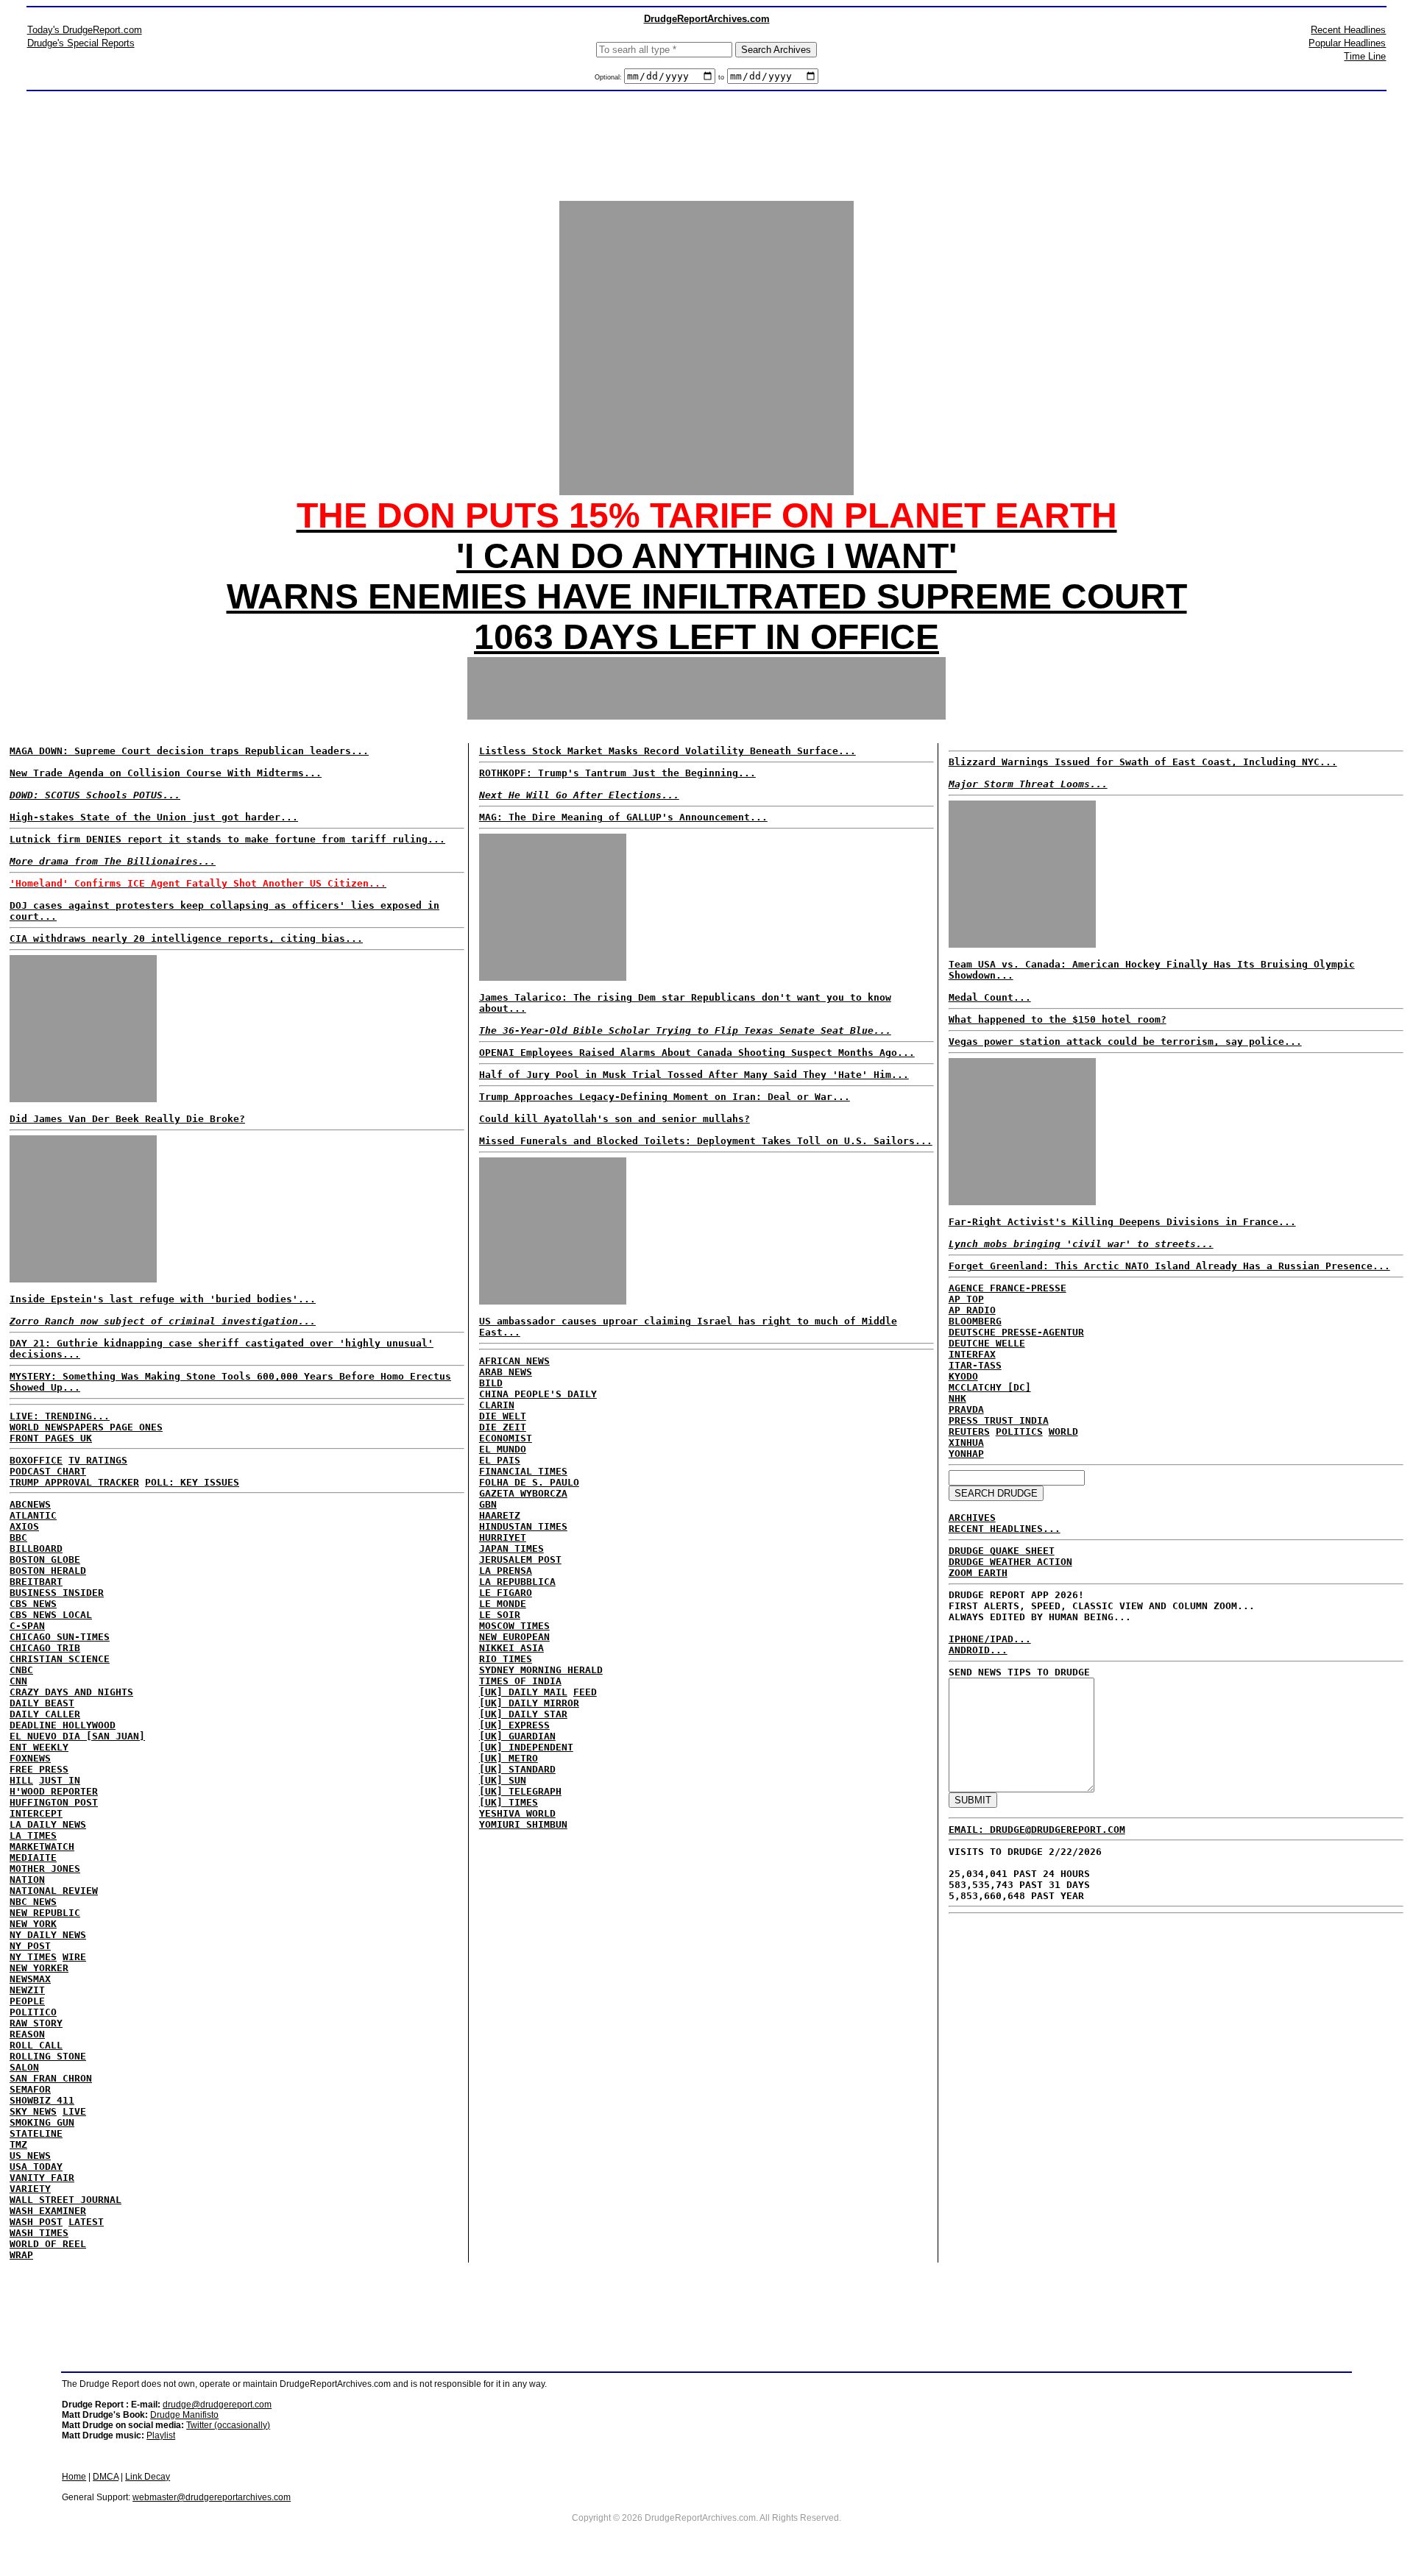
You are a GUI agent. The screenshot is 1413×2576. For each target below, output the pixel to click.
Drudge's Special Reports (81, 43)
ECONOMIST (506, 1438)
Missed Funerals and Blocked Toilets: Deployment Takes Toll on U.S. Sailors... (706, 1141)
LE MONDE (503, 1604)
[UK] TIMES (509, 1802)
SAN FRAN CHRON (51, 2078)
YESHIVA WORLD (517, 1813)
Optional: (609, 77)
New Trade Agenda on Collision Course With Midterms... (166, 773)
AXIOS (24, 1526)
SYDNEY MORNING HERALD (541, 1670)
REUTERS (969, 1431)
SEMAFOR (30, 2089)
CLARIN (497, 1405)
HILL (21, 1780)
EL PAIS (500, 1460)
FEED (585, 1692)
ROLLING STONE (48, 2056)
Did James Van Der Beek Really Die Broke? (127, 1119)
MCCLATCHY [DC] (990, 1387)
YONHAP (966, 1454)
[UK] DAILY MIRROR (529, 1703)
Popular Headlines (1347, 43)
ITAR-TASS (975, 1365)
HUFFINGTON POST (54, 1802)
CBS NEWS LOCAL (51, 1615)
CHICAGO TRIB (45, 1648)
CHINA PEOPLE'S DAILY (538, 1394)
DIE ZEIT (503, 1427)
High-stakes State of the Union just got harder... (154, 817)
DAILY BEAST (42, 1703)
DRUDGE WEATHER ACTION (1010, 1562)
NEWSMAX (30, 1979)
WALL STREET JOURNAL (65, 2200)
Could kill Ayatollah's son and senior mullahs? (615, 1119)
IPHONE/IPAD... (990, 1639)
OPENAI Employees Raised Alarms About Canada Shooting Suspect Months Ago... (697, 1053)
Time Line (1365, 56)
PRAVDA (966, 1409)
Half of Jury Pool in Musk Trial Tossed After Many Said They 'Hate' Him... (694, 1075)
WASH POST (36, 2222)
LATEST (86, 2222)
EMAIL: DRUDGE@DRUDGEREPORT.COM (1037, 1830)
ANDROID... (978, 1650)
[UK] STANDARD (517, 1769)
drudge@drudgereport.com (217, 2405)
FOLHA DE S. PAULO (529, 1482)
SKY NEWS (33, 2111)
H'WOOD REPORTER (54, 1791)
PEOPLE (27, 2001)
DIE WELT (503, 1416)
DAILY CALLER (45, 1714)
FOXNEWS (30, 1758)
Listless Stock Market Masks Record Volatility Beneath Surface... (667, 751)
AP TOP (966, 1299)
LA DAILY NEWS (48, 1824)
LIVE (74, 2111)
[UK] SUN (503, 1780)
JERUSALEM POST (520, 1560)
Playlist (161, 2435)
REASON (27, 2034)
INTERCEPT (36, 1813)
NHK (957, 1398)
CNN (18, 1681)
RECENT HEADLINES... (1005, 1529)
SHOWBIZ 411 (42, 2100)
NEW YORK (33, 1924)
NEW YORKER (39, 1968)
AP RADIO (972, 1310)
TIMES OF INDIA (520, 1681)
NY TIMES (33, 1957)
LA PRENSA (506, 1571)
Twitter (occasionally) (228, 2425)
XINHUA (966, 1443)
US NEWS (30, 2155)
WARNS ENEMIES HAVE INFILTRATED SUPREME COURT (707, 596)
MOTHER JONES (45, 1869)
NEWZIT (27, 1990)
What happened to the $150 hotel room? (1058, 1019)
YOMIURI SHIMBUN (523, 1824)
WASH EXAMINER (48, 2211)
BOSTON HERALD (48, 1571)
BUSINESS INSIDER (57, 1593)
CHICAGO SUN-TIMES (60, 1637)
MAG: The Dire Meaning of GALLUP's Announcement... (623, 817)
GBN (488, 1504)
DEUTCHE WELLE (987, 1343)
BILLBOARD (36, 1548)
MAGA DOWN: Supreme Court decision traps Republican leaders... (189, 751)
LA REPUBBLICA (517, 1582)
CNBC (21, 1670)
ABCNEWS (30, 1504)
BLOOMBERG (975, 1321)
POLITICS (1019, 1431)
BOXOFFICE (36, 1460)
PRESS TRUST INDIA (999, 1420)
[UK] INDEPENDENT (526, 1747)
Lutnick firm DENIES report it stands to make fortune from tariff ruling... (227, 839)
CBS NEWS (33, 1604)
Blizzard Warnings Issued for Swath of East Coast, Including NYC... (1143, 762)
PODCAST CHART (48, 1471)
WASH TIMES (39, 2233)
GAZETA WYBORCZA (523, 1493)
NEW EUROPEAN (514, 1637)
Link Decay (148, 2477)
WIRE (74, 1957)
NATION (27, 1880)
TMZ (18, 2144)
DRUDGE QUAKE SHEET (1002, 1551)
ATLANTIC (33, 1515)
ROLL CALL (36, 2045)
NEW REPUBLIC (45, 1913)
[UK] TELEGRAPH (520, 1791)
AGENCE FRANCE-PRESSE (1007, 1288)
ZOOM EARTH (978, 1573)
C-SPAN (27, 1626)
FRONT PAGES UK (51, 1438)
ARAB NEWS (506, 1372)
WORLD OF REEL (48, 2244)
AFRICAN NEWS (514, 1361)
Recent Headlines (1348, 30)
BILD (491, 1383)
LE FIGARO (506, 1593)
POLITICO (33, 2012)
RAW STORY (36, 2023)
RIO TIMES (506, 1659)
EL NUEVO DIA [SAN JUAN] (77, 1736)
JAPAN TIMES (511, 1548)
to (721, 77)
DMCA (106, 2477)
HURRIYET (503, 1537)
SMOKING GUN (42, 2122)
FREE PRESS (39, 1769)
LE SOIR (500, 1615)
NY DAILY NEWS (48, 1935)
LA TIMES (33, 1835)
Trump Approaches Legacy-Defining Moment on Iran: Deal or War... (665, 1097)
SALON (24, 2067)
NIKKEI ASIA (511, 1648)
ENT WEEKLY (39, 1747)
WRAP (21, 2255)
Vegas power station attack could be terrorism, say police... (1125, 1042)
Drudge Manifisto (184, 2415)
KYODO (963, 1376)
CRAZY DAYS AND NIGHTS (71, 1692)
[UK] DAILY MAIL (523, 1692)
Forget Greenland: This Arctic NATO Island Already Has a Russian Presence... (1169, 1266)
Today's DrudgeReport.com (85, 30)
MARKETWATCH (42, 1846)
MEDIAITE (33, 1858)
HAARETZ (500, 1515)
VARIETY (30, 2189)
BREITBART (36, 1582)
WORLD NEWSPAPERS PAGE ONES (86, 1427)
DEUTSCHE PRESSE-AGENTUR (1016, 1332)
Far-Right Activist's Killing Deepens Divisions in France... (1122, 1222)
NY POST (30, 1946)
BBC (18, 1537)
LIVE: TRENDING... (60, 1416)
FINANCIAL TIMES (523, 1471)
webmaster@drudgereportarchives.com (212, 2497)
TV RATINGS (98, 1460)
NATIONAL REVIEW (54, 1891)
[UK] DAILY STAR (523, 1714)
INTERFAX (972, 1354)
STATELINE (36, 2133)
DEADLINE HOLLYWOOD (63, 1725)
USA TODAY (36, 2167)
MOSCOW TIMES (514, 1626)
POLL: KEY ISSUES (192, 1482)
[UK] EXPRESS (514, 1725)
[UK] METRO (509, 1758)
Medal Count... (990, 997)
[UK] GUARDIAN (517, 1736)
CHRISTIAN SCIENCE (60, 1659)
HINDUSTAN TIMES (523, 1526)
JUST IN (60, 1780)
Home (74, 2477)
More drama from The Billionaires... (113, 861)
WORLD (1063, 1431)
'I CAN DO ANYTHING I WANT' (706, 556)
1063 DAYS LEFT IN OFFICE (706, 637)
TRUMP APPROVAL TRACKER (74, 1482)
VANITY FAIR (42, 2178)
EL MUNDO (503, 1449)
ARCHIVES (972, 1518)
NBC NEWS (33, 1902)
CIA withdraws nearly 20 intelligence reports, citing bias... (186, 938)
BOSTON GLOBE (45, 1560)
